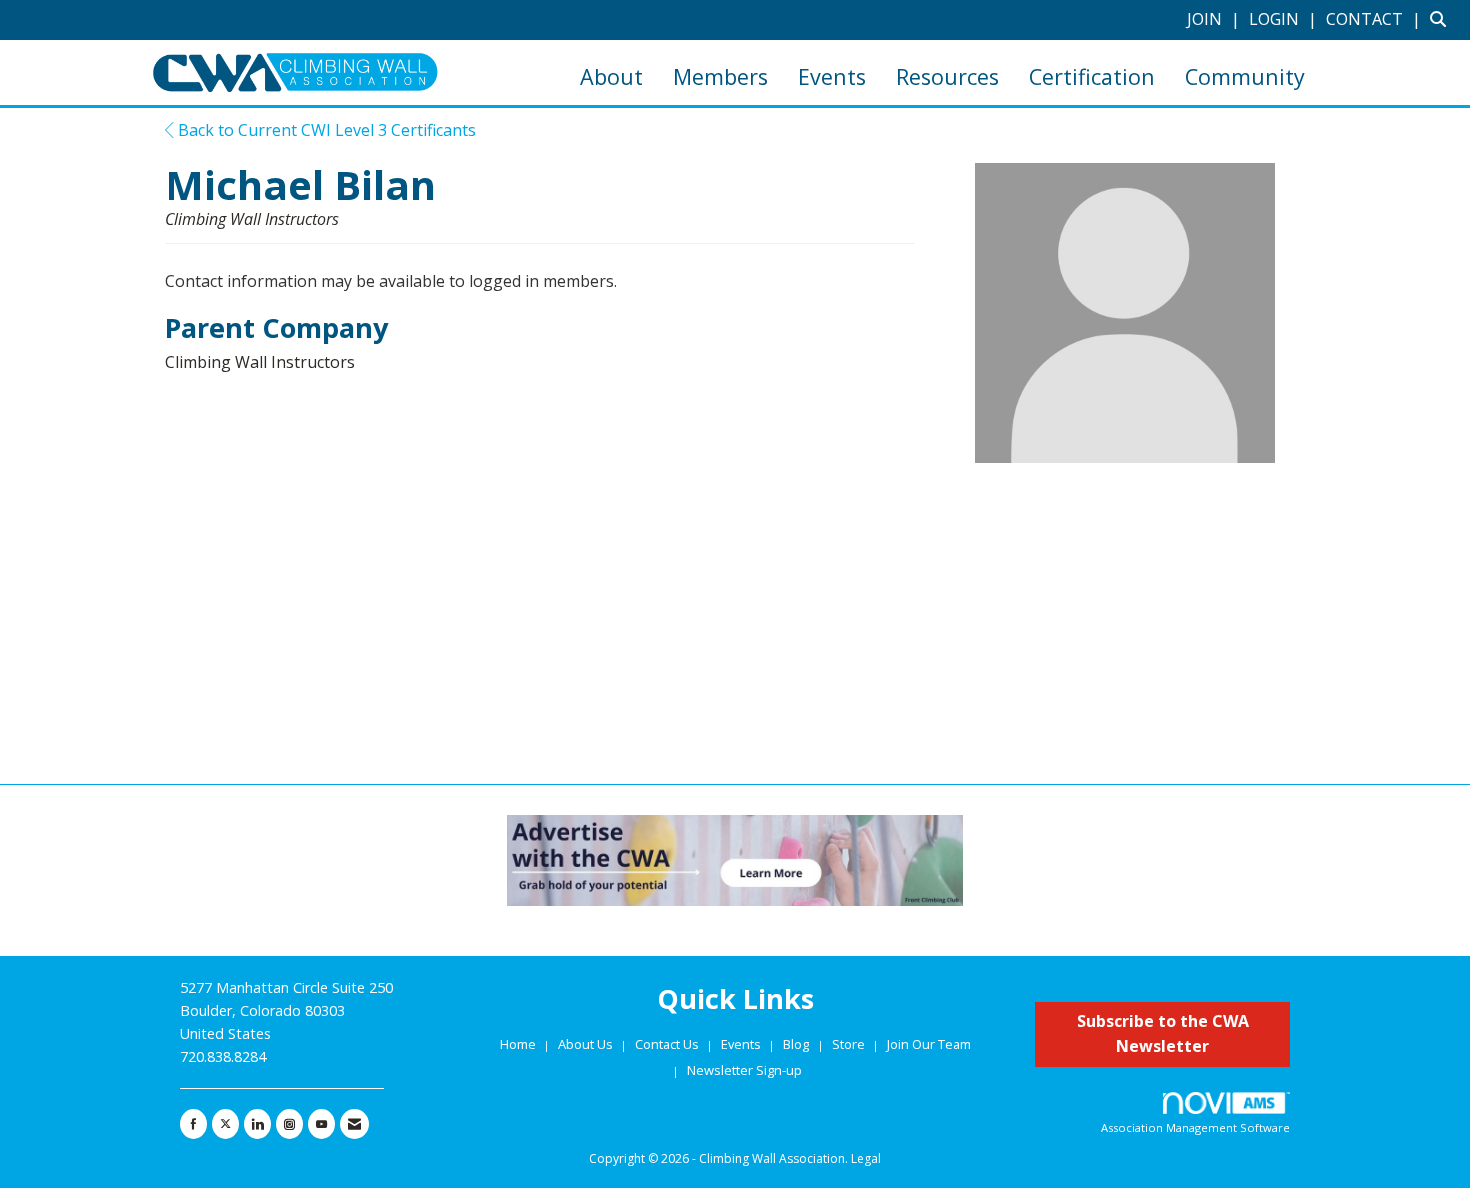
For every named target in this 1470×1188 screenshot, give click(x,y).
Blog (796, 1044)
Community (1245, 76)
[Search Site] (1442, 19)
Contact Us (668, 1044)
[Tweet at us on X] (225, 1124)
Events (832, 76)
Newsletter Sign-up (744, 1070)
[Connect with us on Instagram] (289, 1124)
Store (850, 1044)
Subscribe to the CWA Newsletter (1163, 1034)
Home (519, 1044)
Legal (866, 1158)
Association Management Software (1195, 1127)
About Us (587, 1044)
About (611, 76)
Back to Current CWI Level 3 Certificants (325, 130)
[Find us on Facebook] (193, 1124)
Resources (947, 76)
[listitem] (1216, 19)
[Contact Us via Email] (354, 1124)
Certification (1092, 76)
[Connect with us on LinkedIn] (257, 1124)
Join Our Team (929, 1044)
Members (720, 76)
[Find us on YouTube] (321, 1124)
